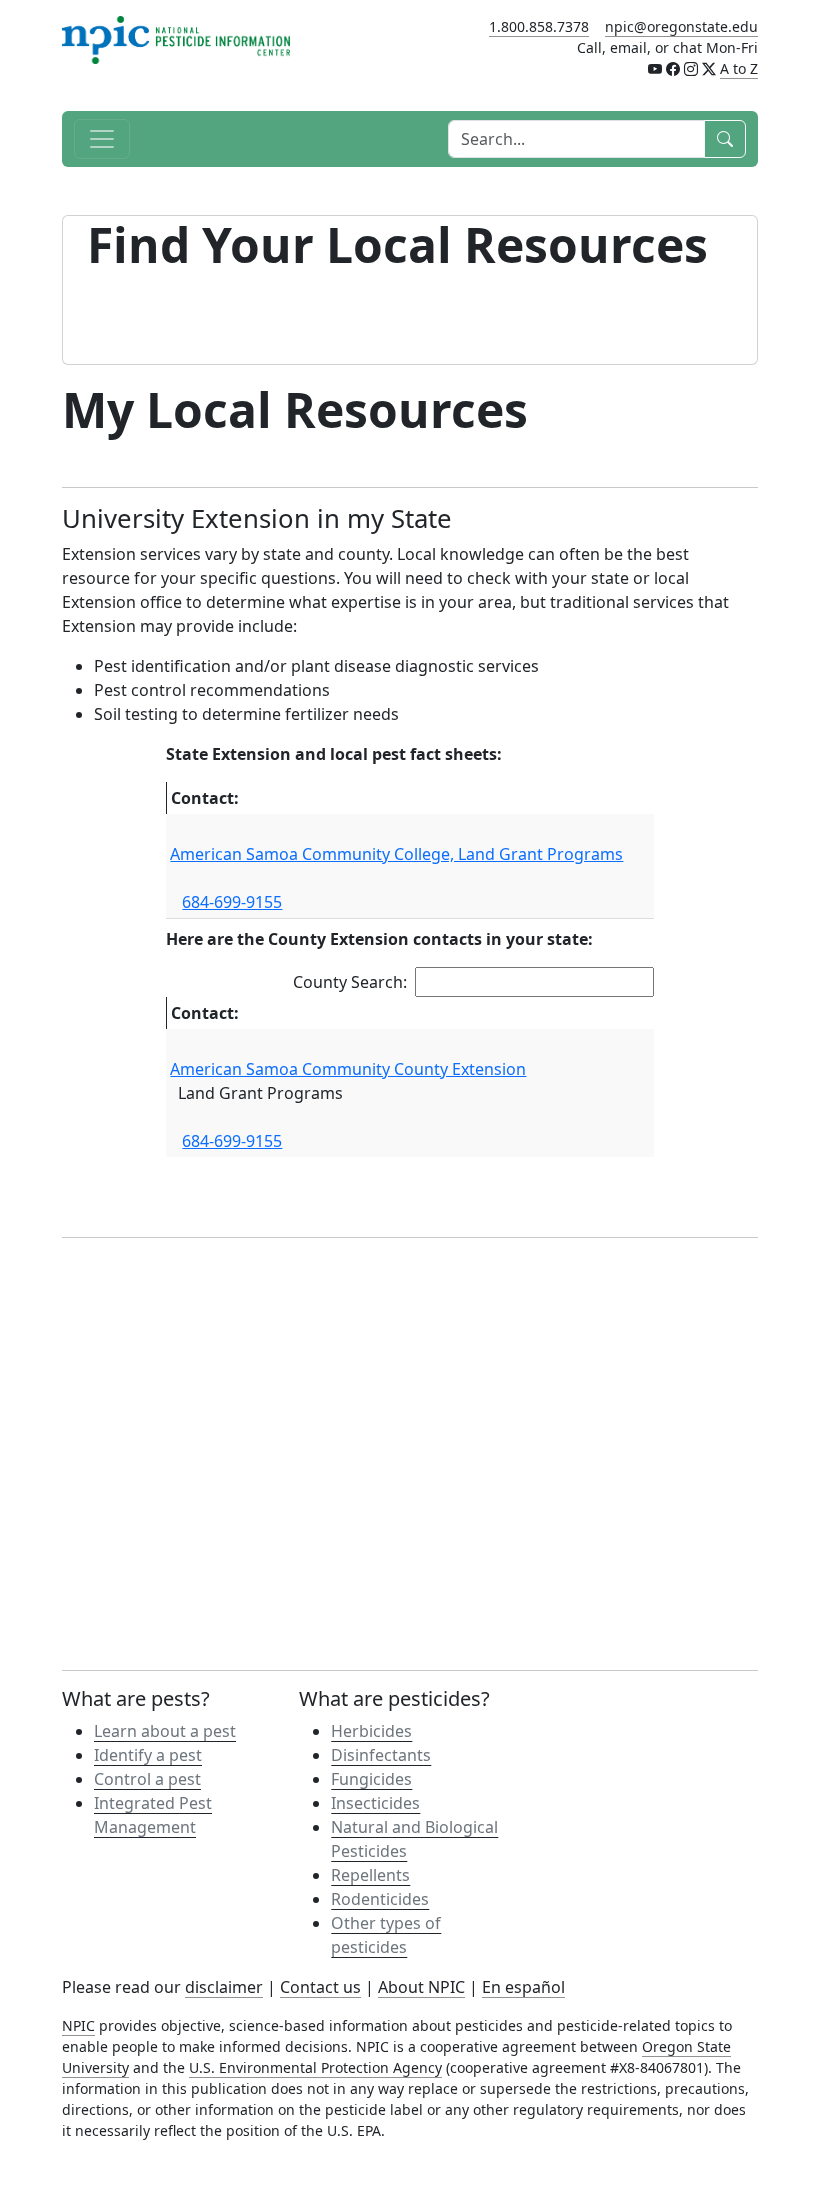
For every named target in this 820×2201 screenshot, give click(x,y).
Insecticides (375, 1803)
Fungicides (371, 1779)
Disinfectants (381, 1755)
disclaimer (224, 1987)
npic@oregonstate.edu (681, 26)
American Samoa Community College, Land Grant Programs (396, 854)
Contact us (320, 1987)
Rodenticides (380, 1899)
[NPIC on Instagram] (691, 68)
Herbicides (371, 1731)
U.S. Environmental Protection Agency (315, 2067)
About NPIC (421, 1987)
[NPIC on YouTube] (655, 68)
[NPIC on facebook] (673, 68)
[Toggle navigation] (102, 139)
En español (523, 1987)
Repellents (370, 1875)
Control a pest (147, 1779)
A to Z (739, 68)
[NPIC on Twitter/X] (709, 68)
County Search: (350, 982)
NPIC (78, 2025)
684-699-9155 (232, 902)
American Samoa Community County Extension (348, 1069)
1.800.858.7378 (539, 26)
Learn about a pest (165, 1731)
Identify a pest (148, 1755)
